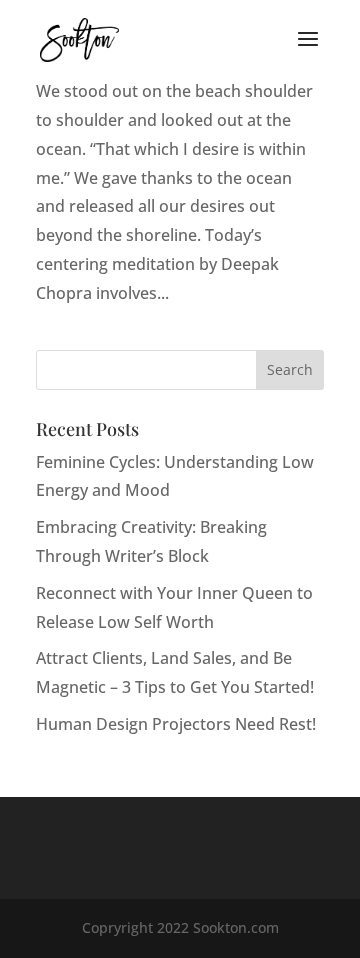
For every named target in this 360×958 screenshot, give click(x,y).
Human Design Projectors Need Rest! (176, 724)
